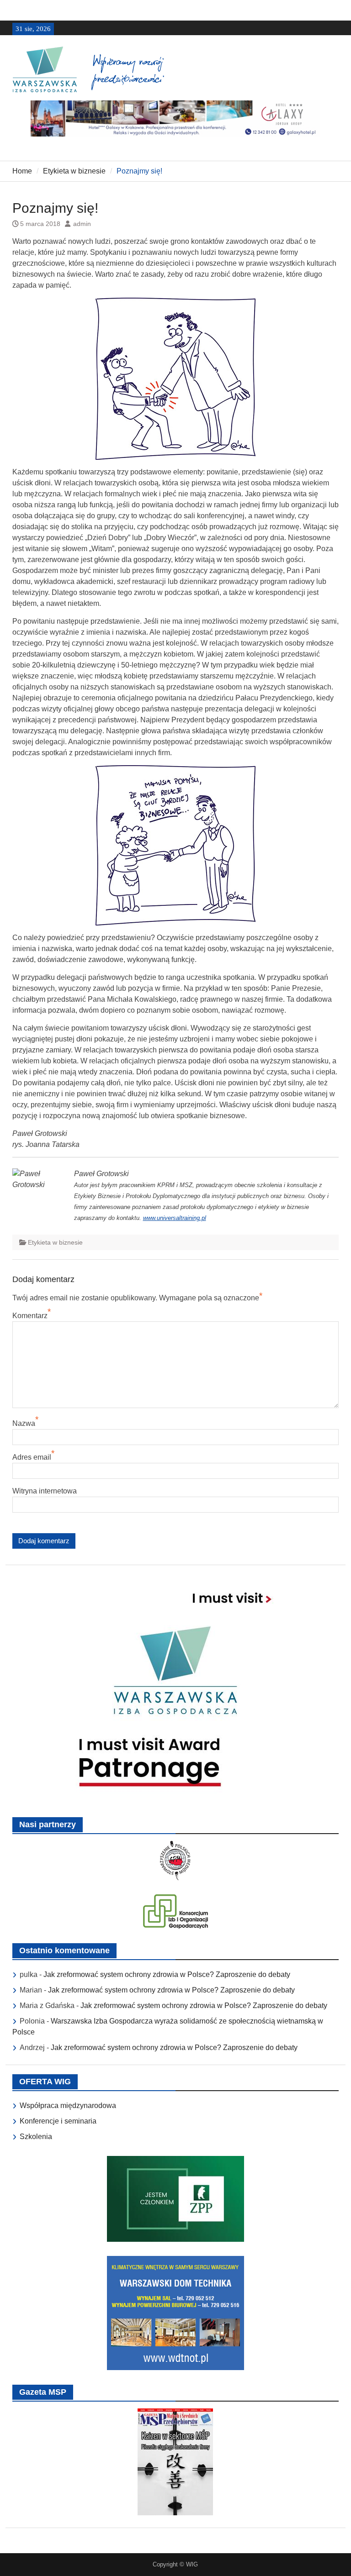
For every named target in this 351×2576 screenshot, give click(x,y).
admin (82, 224)
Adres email (32, 1457)
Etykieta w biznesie (55, 1242)
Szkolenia (36, 2137)
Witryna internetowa (45, 1491)
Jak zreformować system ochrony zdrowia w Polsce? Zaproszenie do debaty (167, 1974)
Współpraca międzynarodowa (68, 2105)
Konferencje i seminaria (58, 2121)
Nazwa (24, 1423)
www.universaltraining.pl (175, 1218)
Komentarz (30, 1316)
